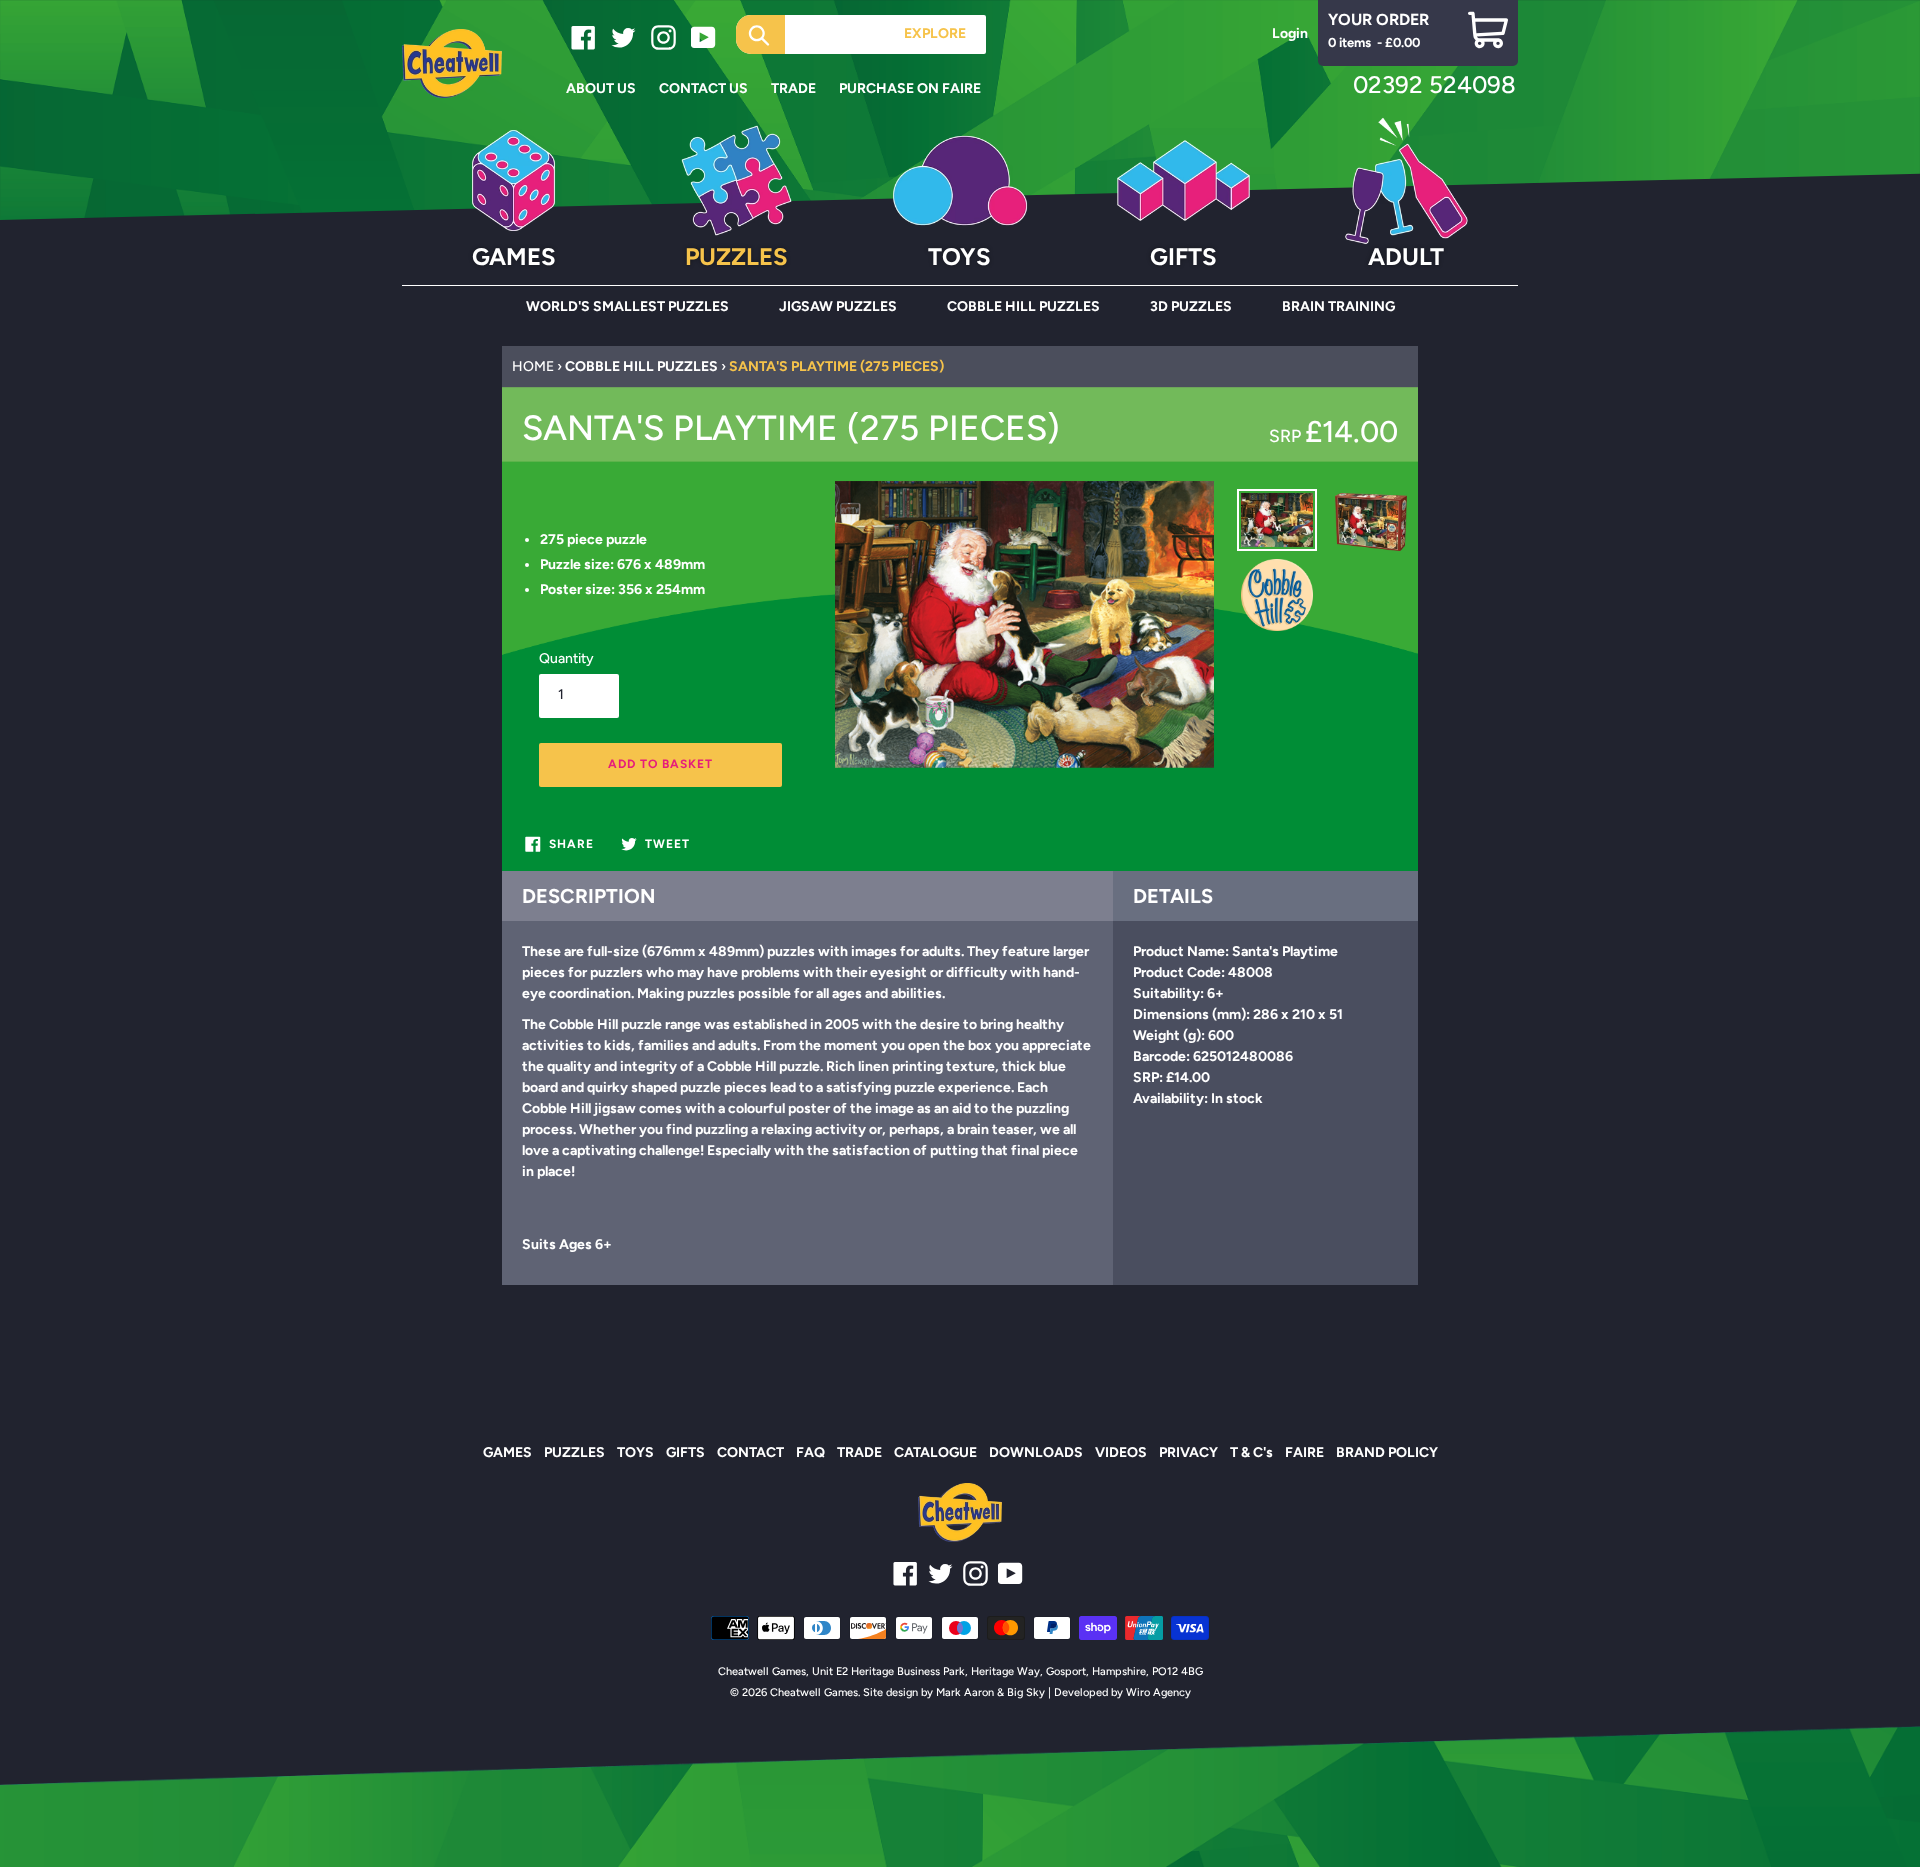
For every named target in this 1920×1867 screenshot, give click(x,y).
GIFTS (685, 1452)
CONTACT (750, 1452)
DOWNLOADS (1036, 1452)
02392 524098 (1434, 84)
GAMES (507, 1452)
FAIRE (1304, 1452)
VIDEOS (1121, 1452)
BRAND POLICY (1387, 1452)
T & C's (1251, 1452)
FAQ (810, 1452)
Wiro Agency (1158, 1692)
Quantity (566, 658)
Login (1290, 33)
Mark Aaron (965, 1692)
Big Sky (1026, 1692)
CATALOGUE (935, 1452)
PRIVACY (1188, 1452)
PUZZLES (574, 1452)
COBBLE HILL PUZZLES (641, 366)
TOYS (635, 1452)
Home (533, 366)
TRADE (859, 1452)
